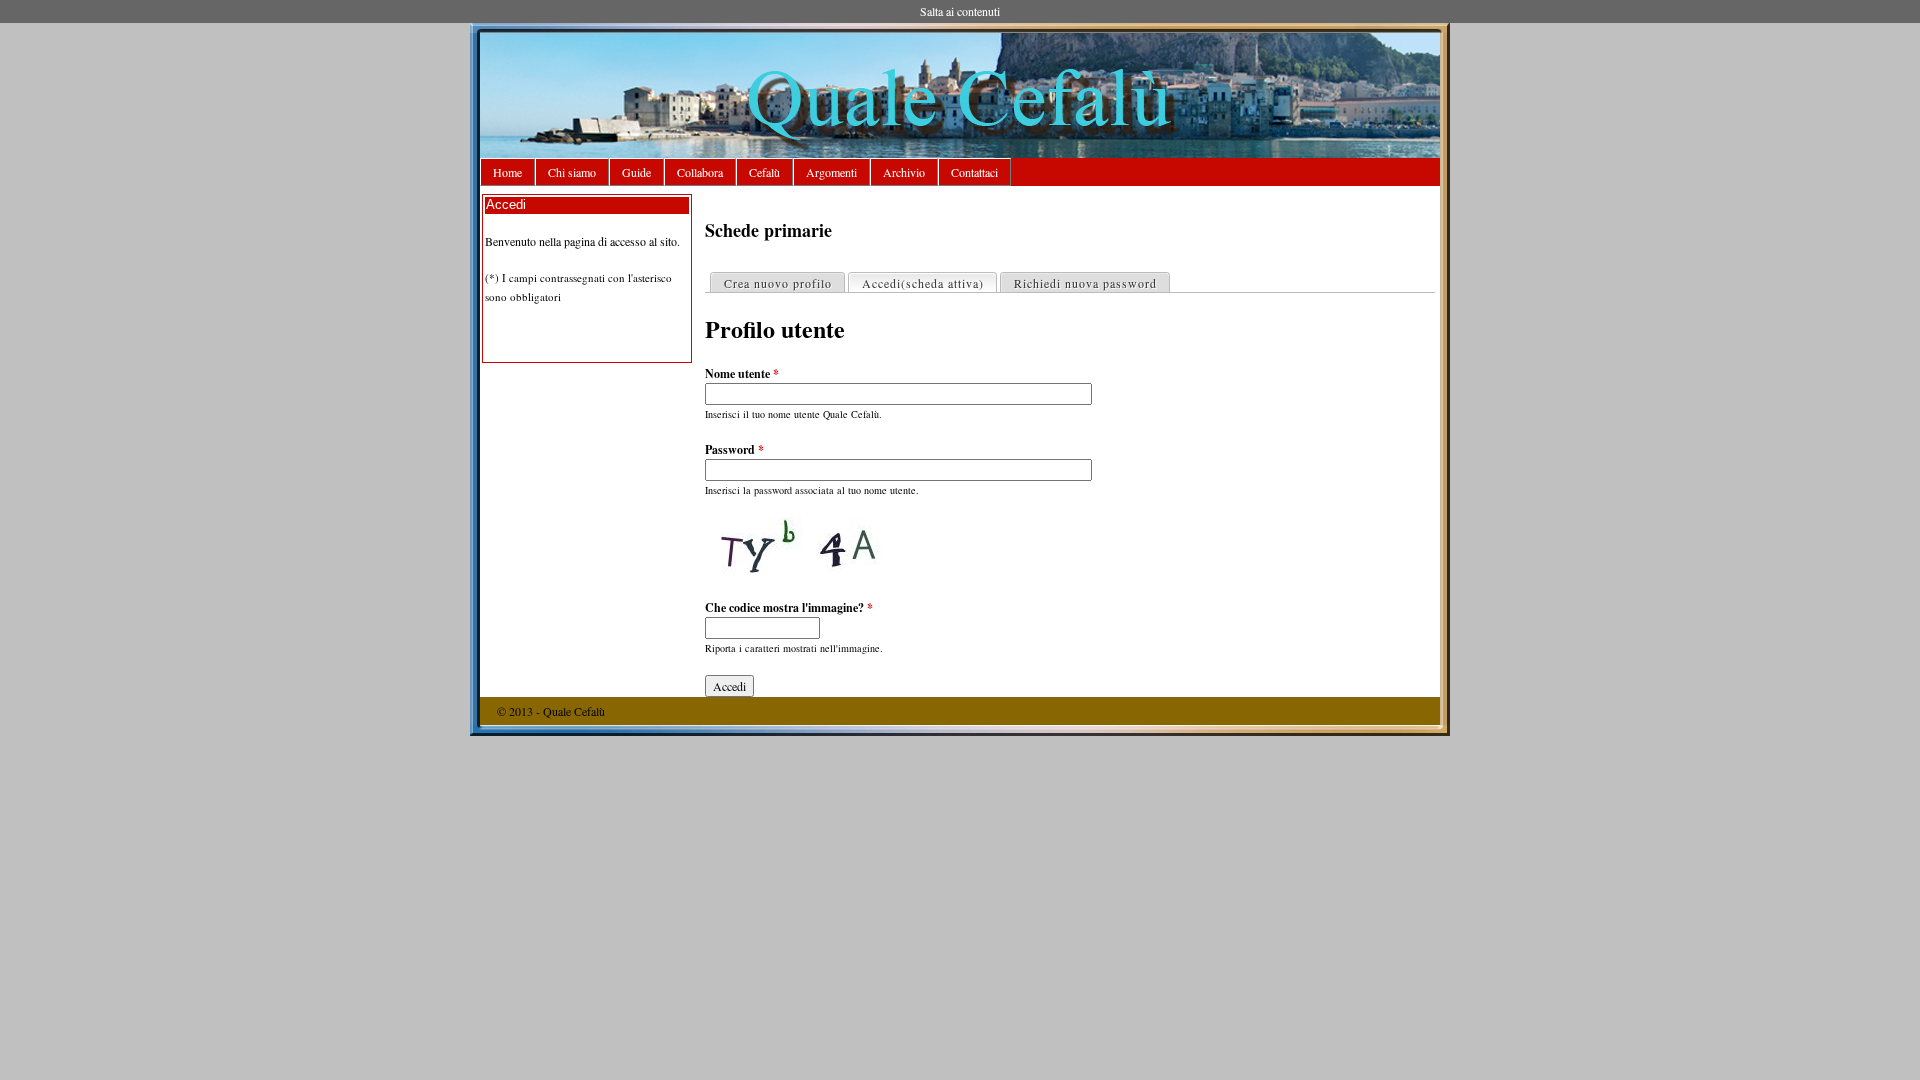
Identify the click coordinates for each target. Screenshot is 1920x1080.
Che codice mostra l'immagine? (789, 607)
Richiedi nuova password (1085, 283)
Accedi (923, 283)
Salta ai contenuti (960, 11)
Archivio (904, 172)
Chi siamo (572, 172)
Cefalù (764, 172)
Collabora (700, 172)
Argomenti (831, 172)
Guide (636, 172)
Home (507, 172)
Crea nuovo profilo (778, 283)
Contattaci (974, 172)
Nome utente (742, 373)
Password (734, 449)
